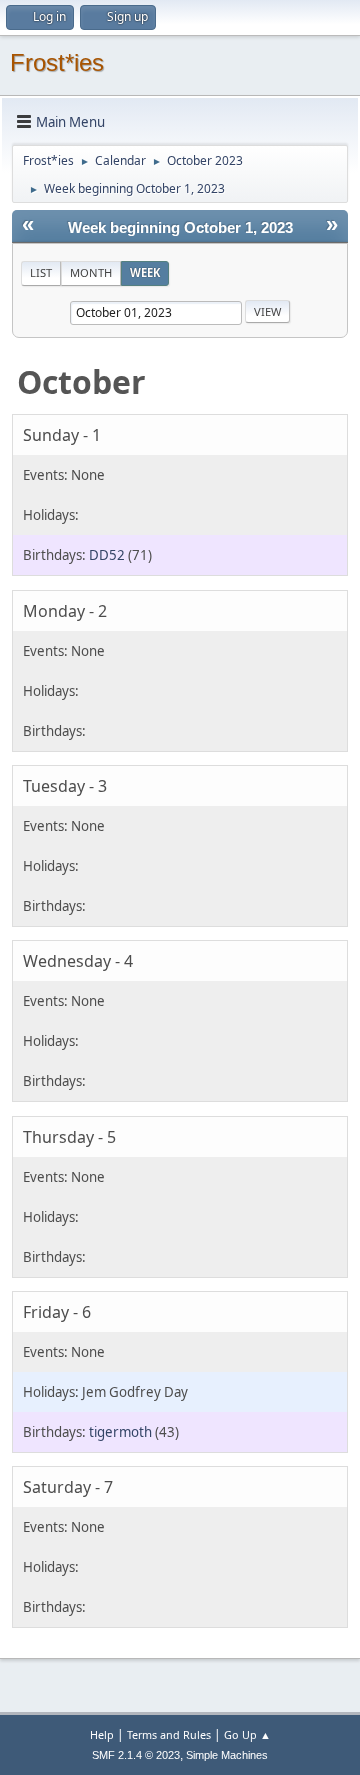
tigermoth (120, 1432)
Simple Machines (227, 1755)
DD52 (107, 555)
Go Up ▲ (247, 1734)
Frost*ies (57, 62)
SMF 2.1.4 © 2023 (136, 1755)
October (81, 381)
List (41, 272)
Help (102, 1734)
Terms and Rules (169, 1734)
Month (91, 272)
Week (145, 272)
